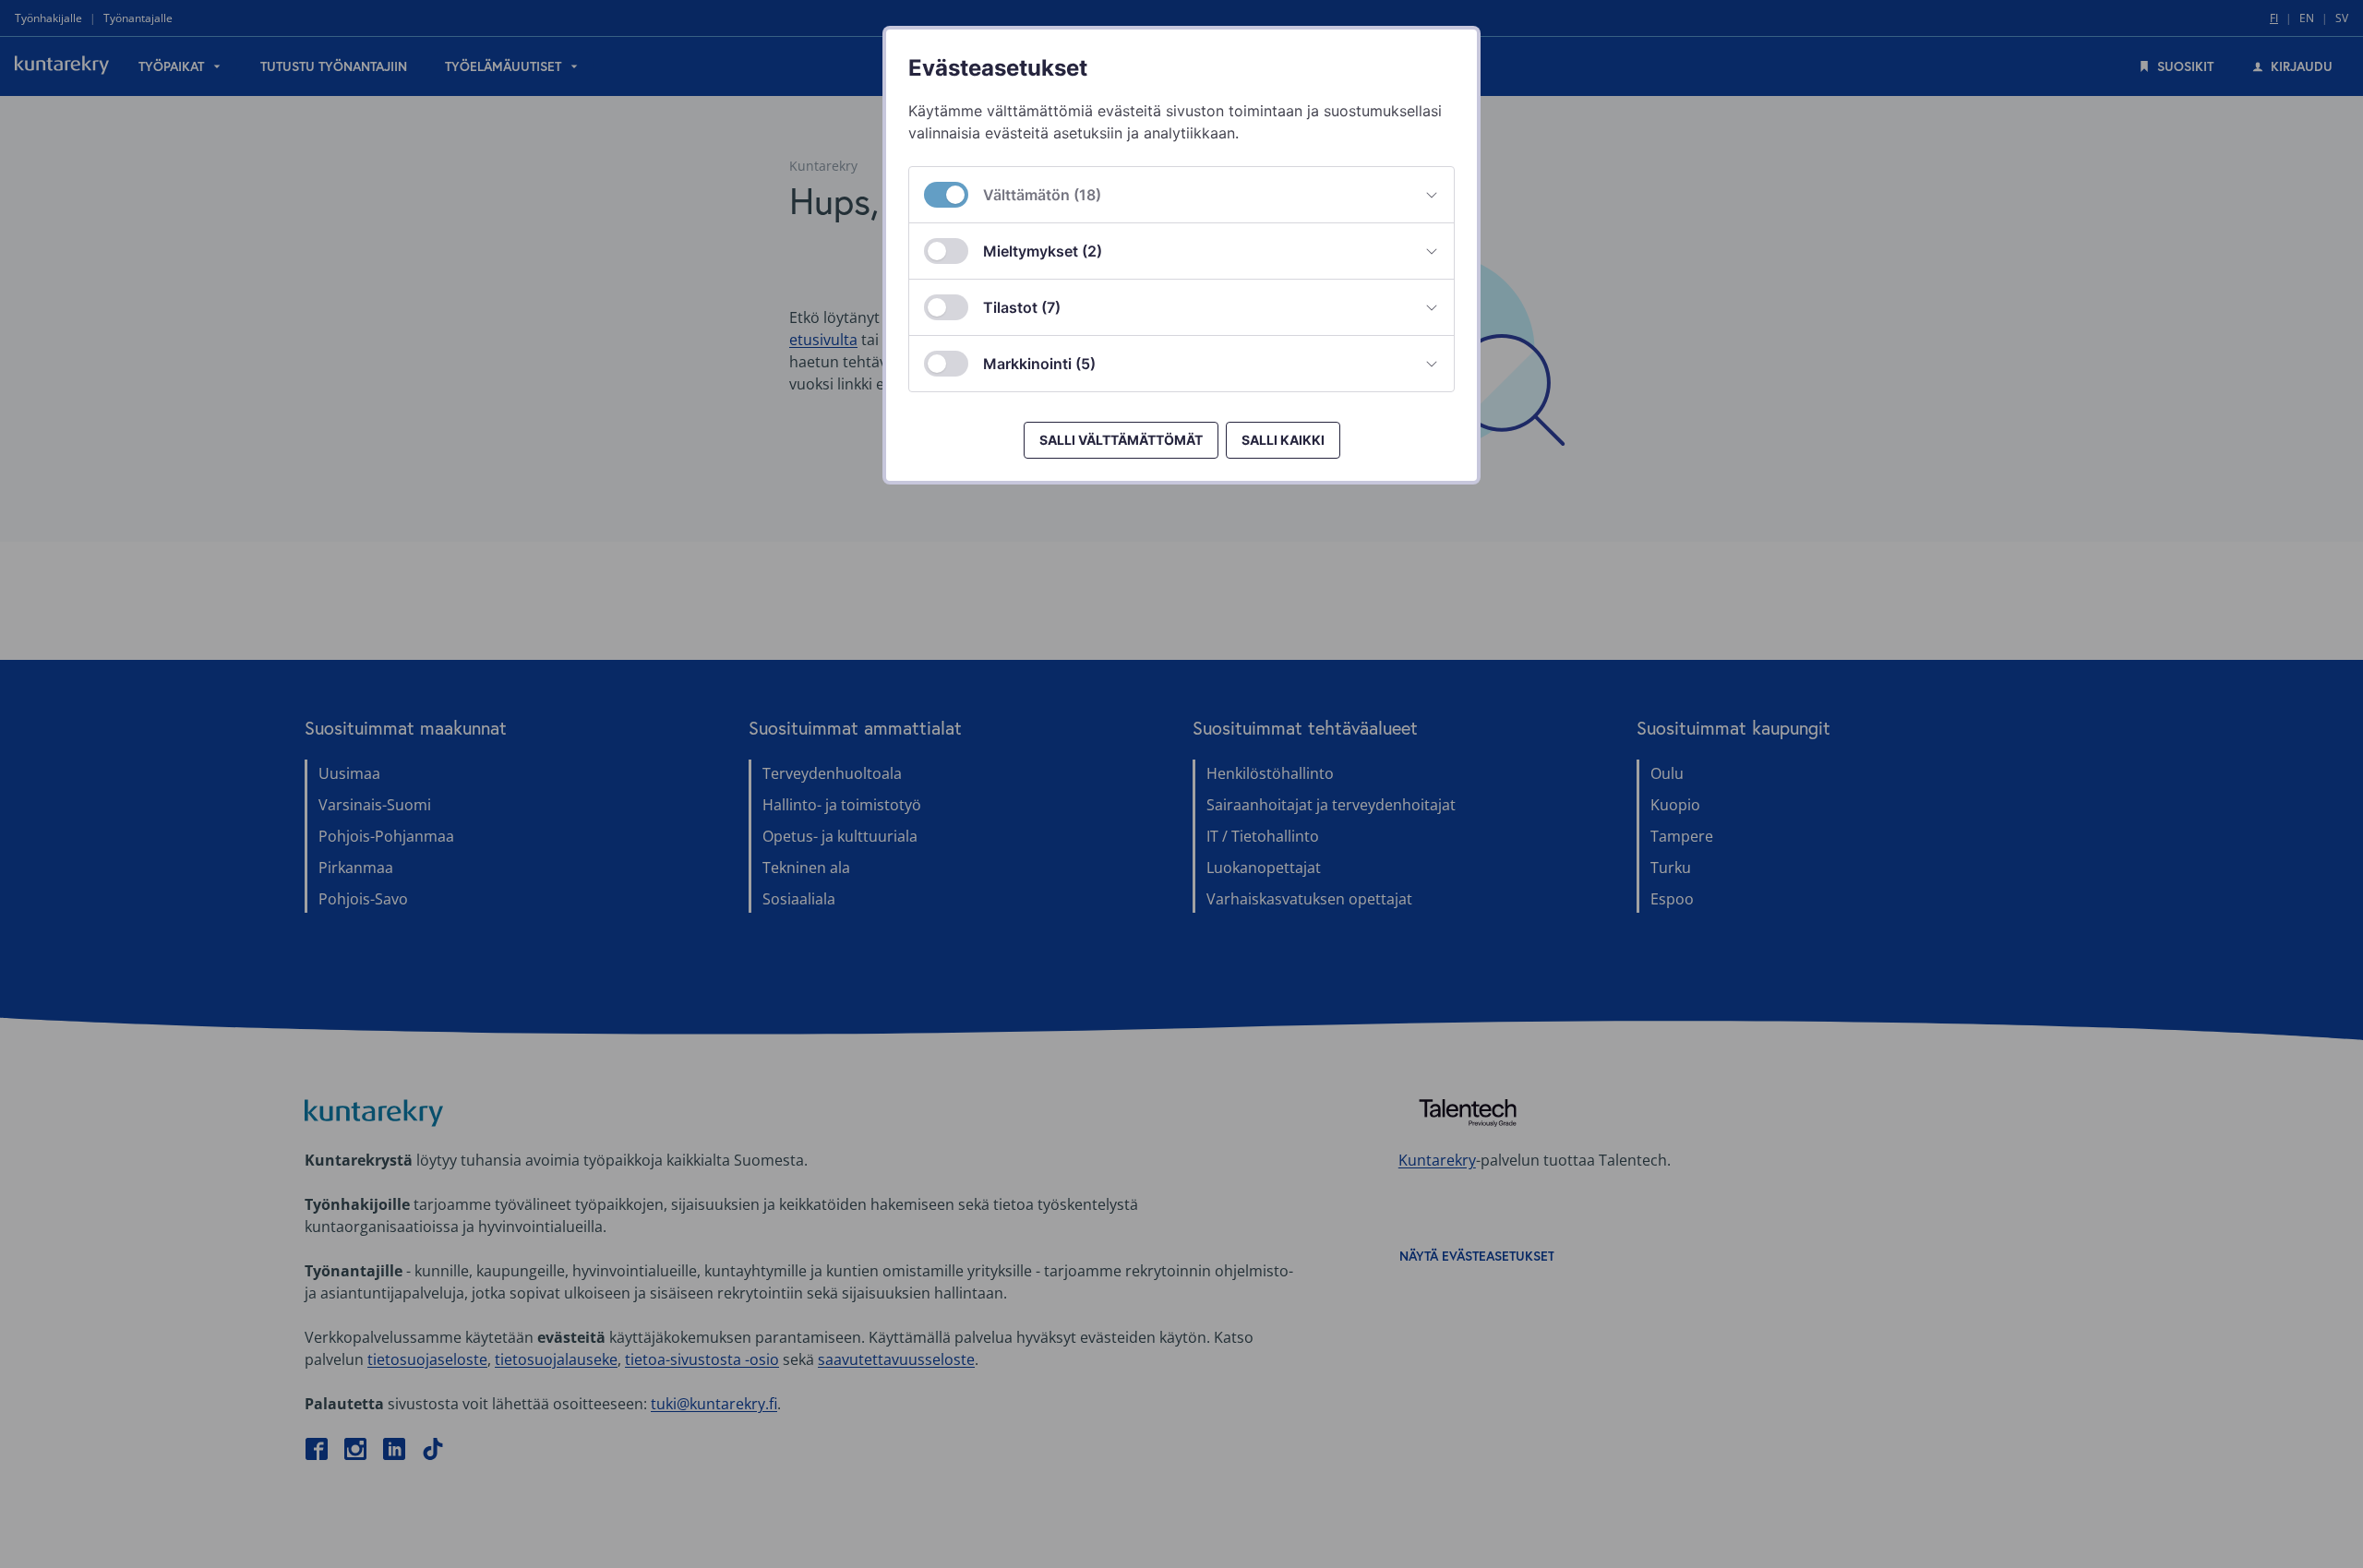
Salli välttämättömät (1121, 440)
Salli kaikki (1283, 440)
